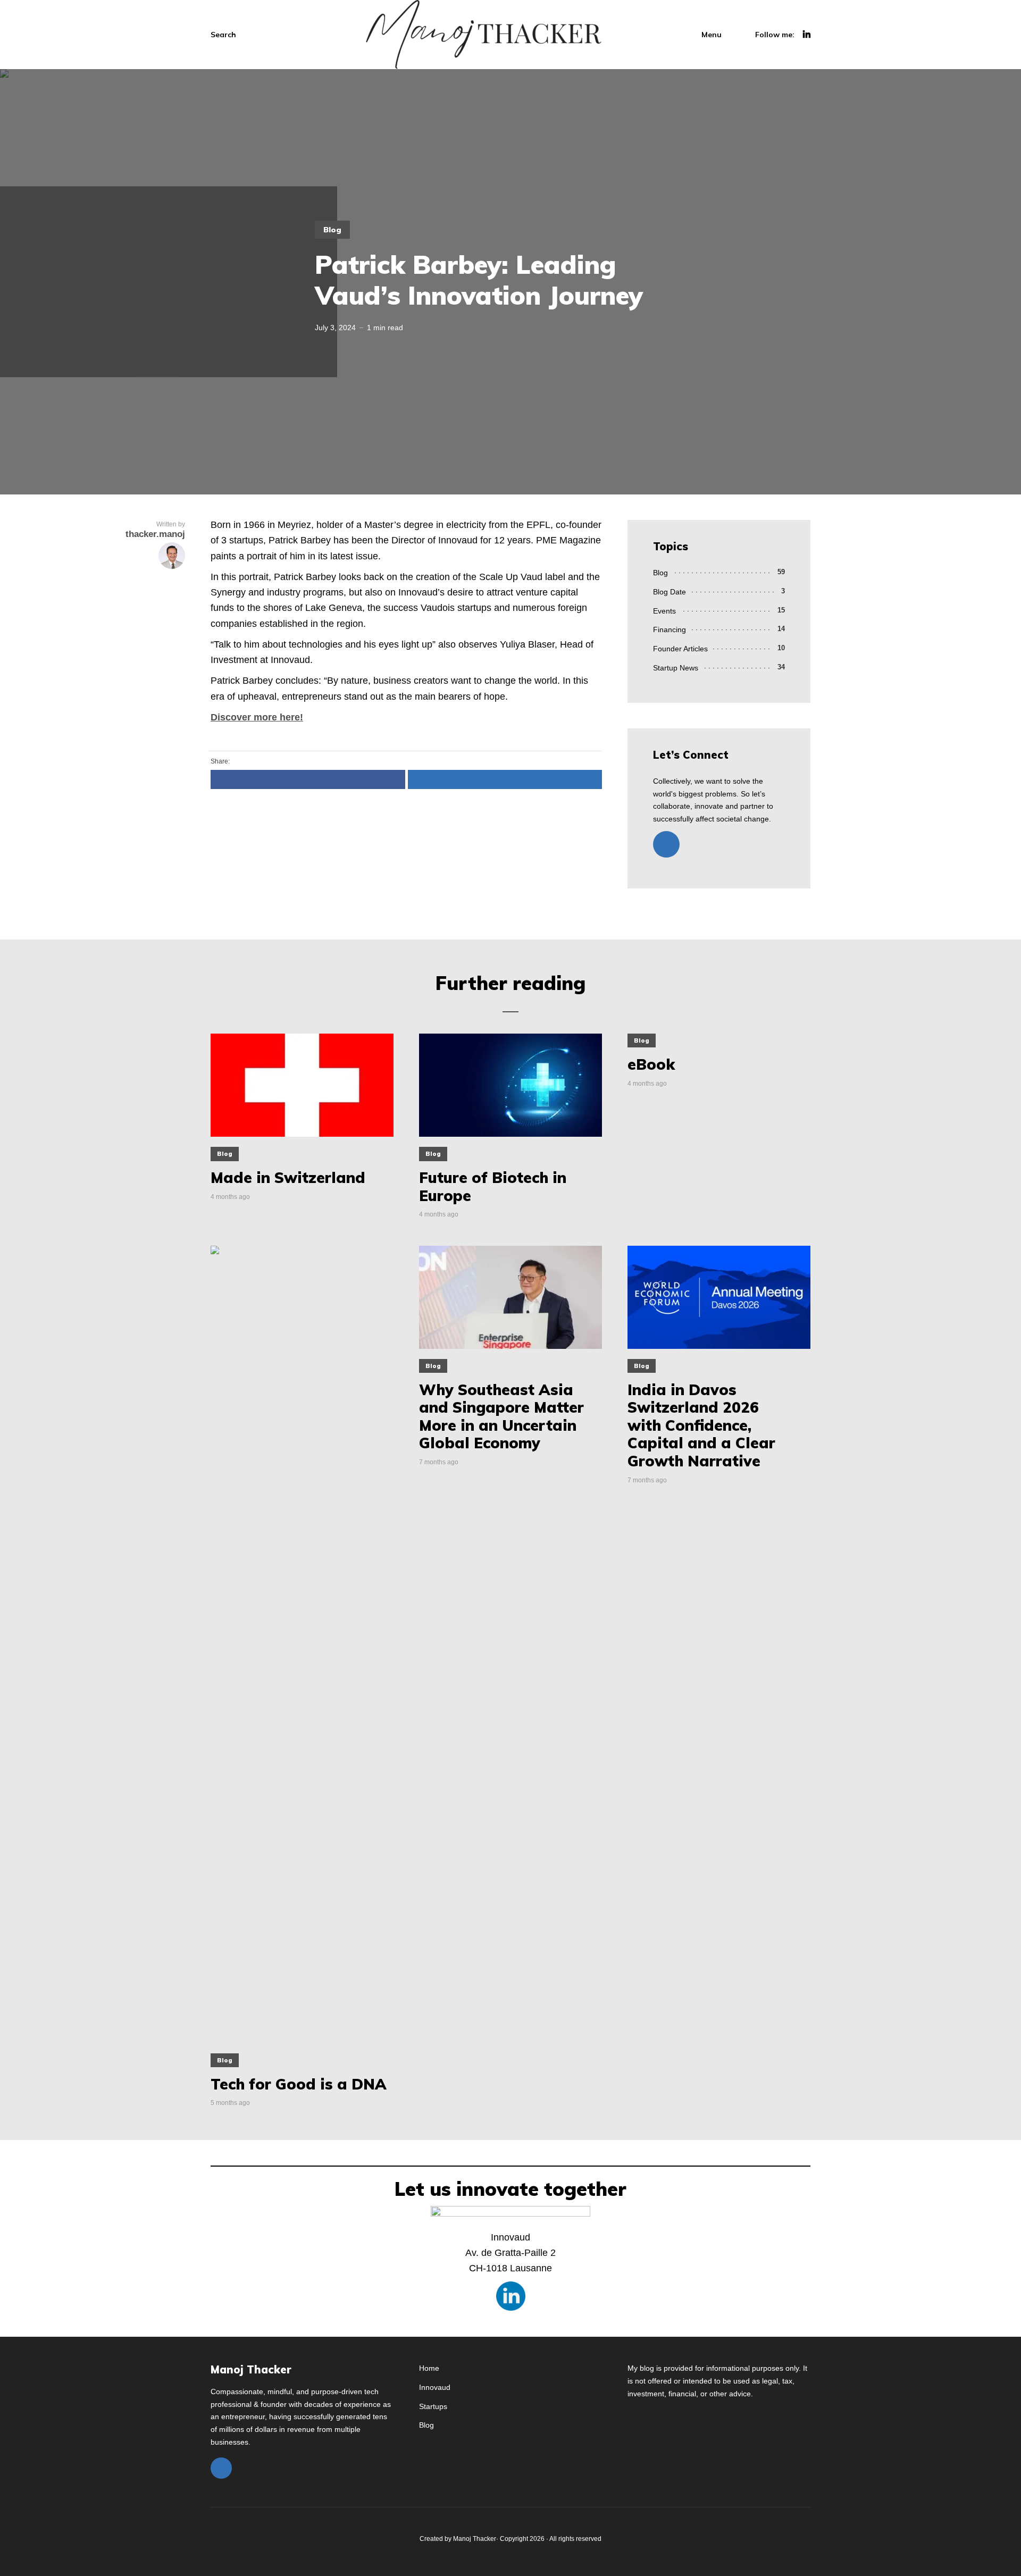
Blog (332, 230)
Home (429, 2368)
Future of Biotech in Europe (493, 1186)
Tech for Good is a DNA (299, 2084)
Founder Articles (680, 649)
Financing (669, 630)
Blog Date (669, 592)
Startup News (676, 668)
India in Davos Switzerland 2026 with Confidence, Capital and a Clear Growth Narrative (701, 1425)
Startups (433, 2406)
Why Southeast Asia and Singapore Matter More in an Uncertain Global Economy (501, 1416)
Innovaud (435, 2387)
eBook (651, 1064)
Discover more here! (257, 717)
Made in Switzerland (292, 1178)
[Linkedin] (666, 844)
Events (664, 611)
